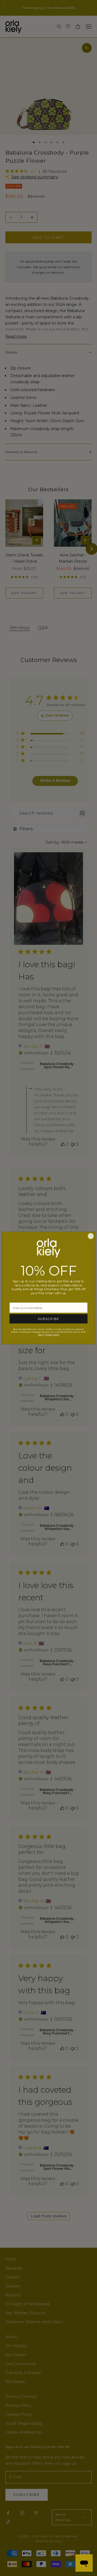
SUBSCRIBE (48, 1319)
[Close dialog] (91, 1236)
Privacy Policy (52, 1335)
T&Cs (40, 1335)
